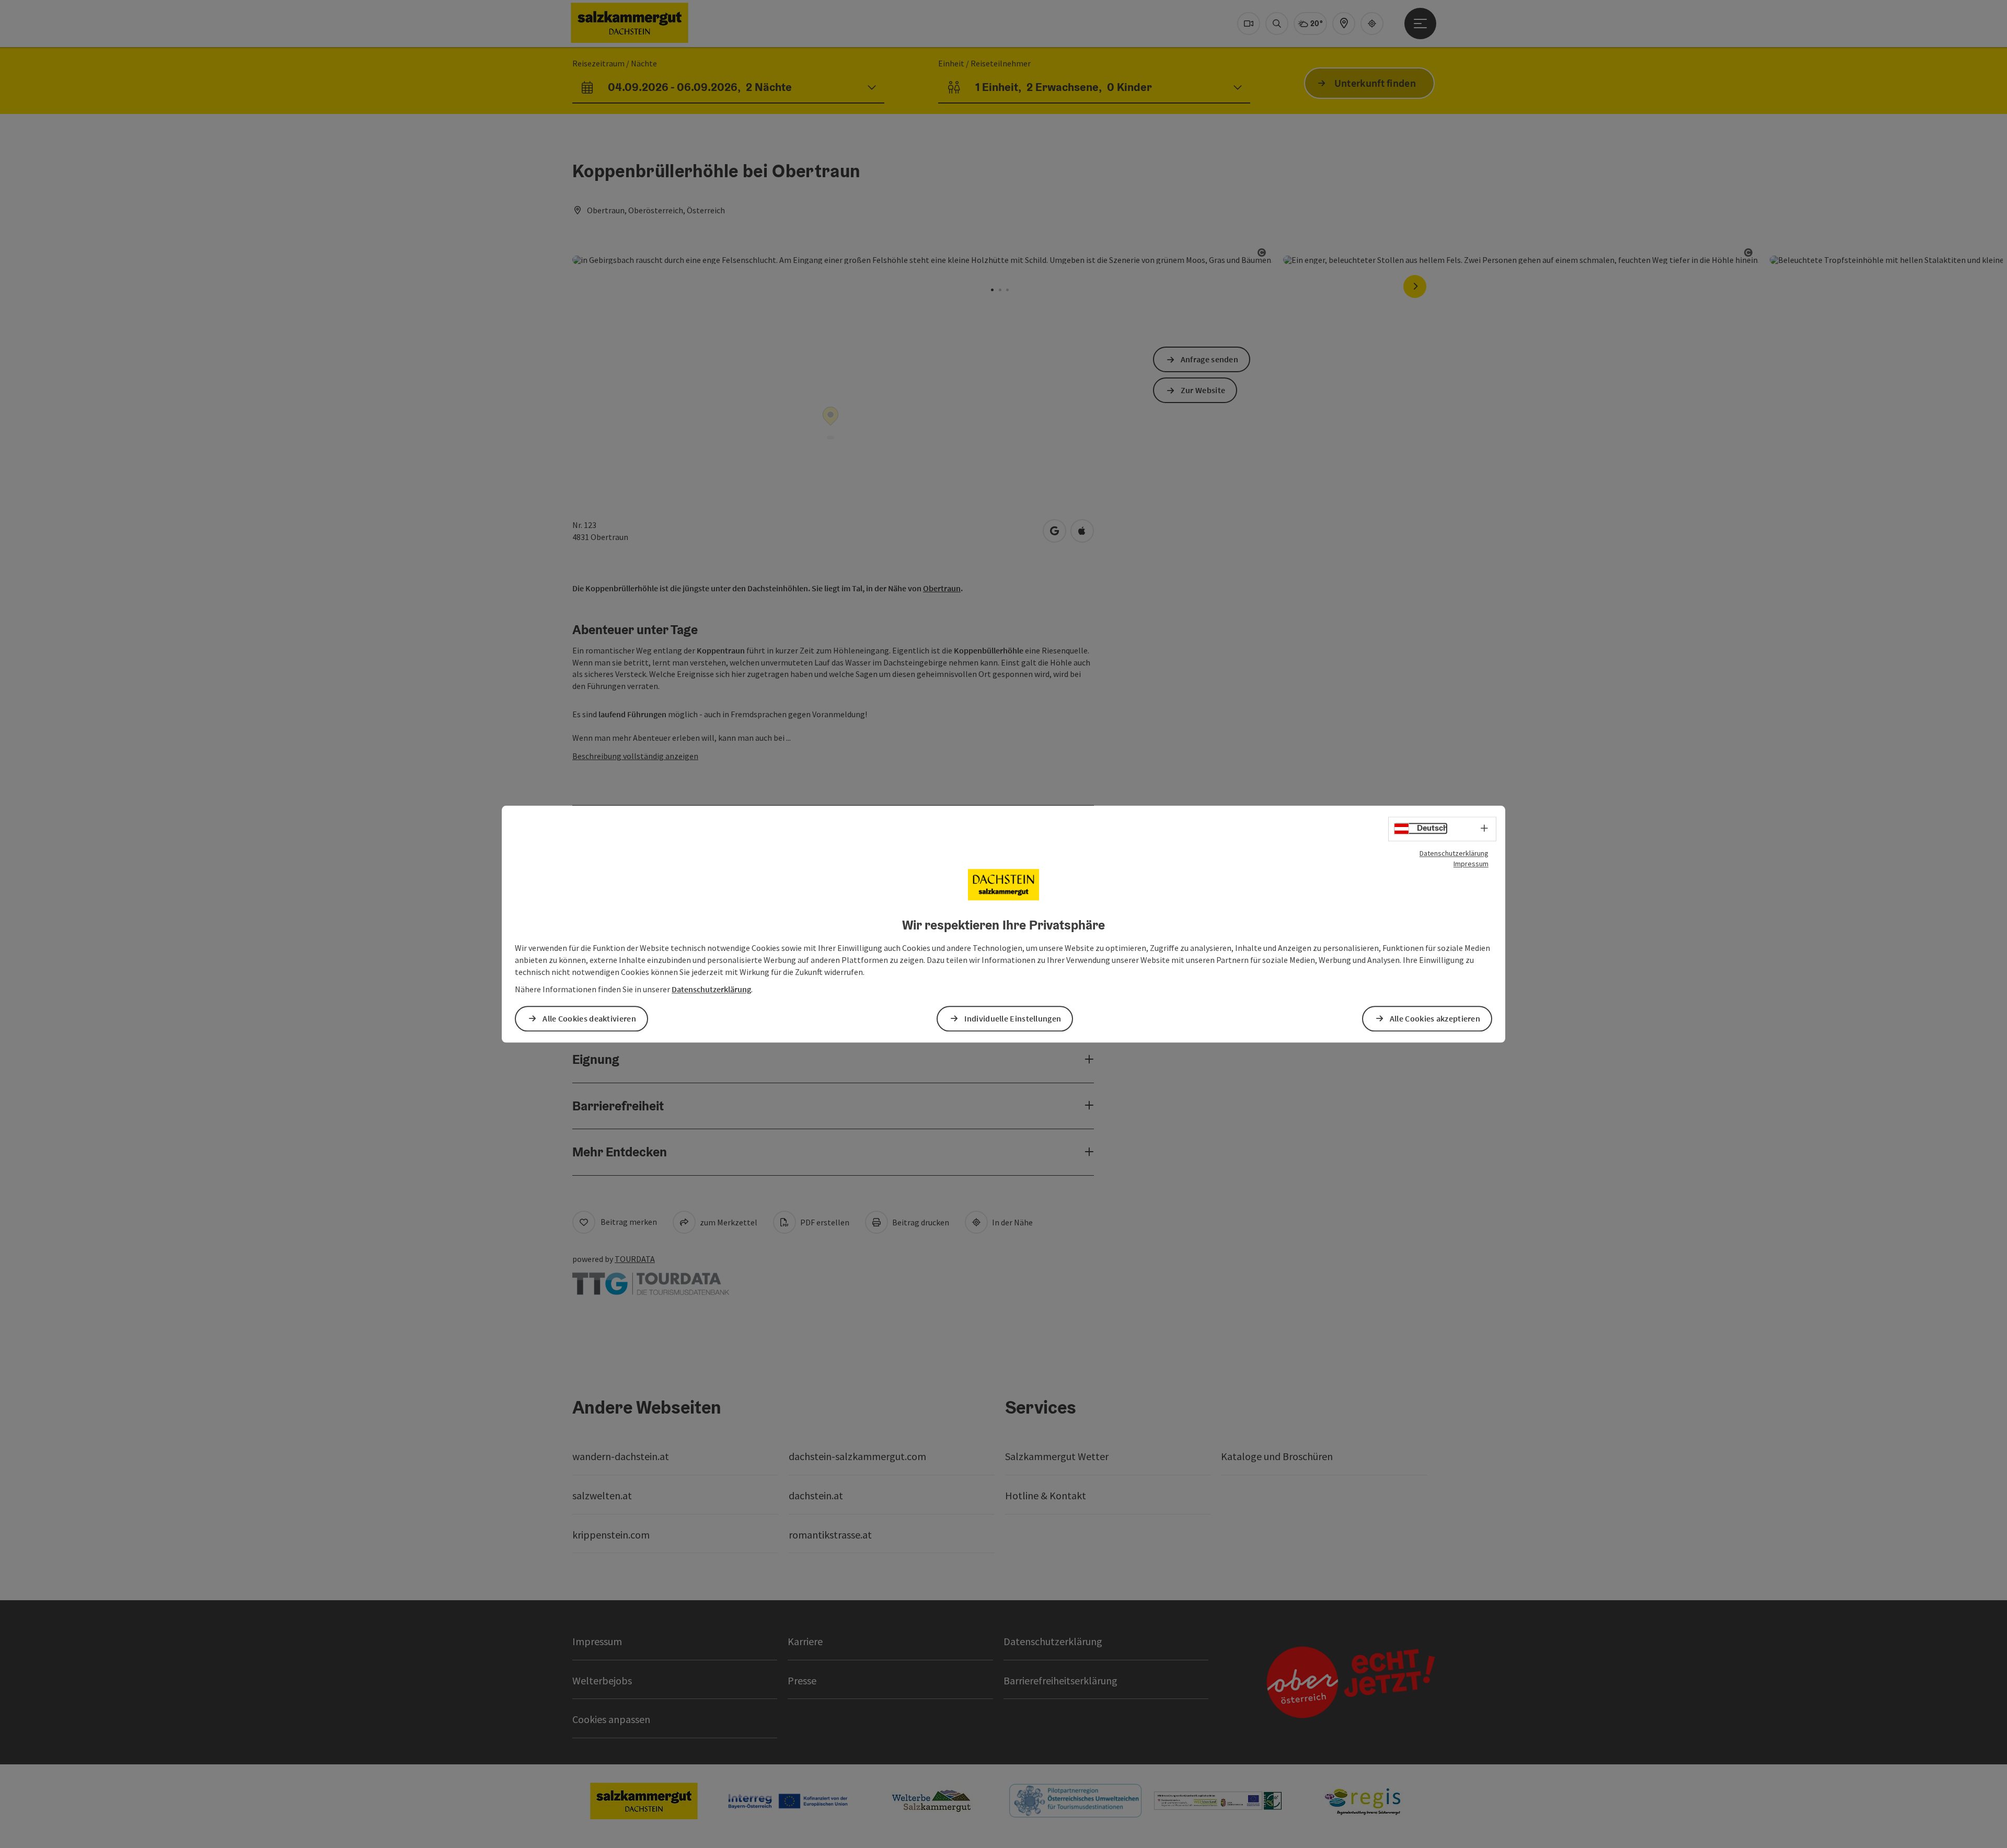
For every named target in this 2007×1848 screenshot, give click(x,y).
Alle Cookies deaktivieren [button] (589, 1018)
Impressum (1471, 864)
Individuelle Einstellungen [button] (1013, 1018)
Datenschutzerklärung (1454, 853)
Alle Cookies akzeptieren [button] (1435, 1018)
